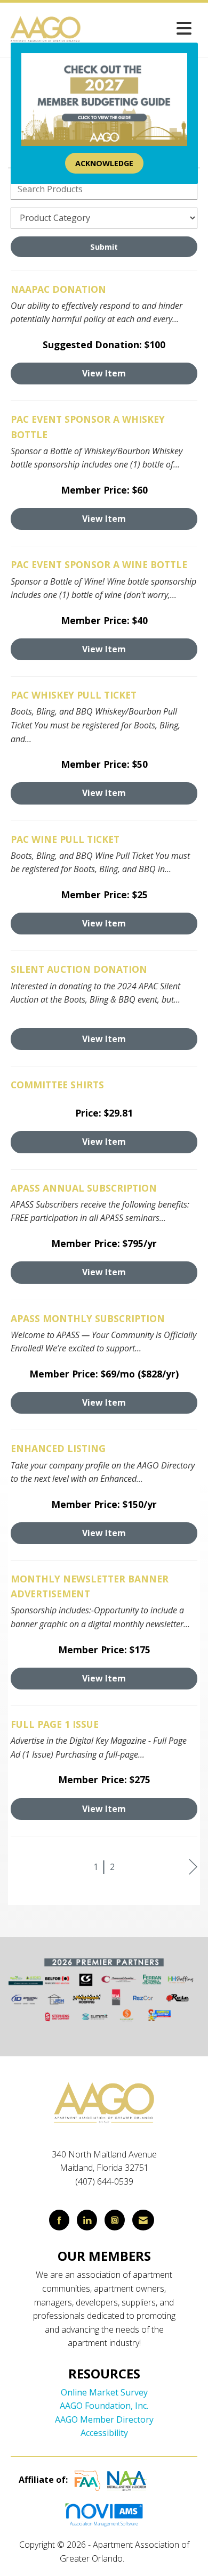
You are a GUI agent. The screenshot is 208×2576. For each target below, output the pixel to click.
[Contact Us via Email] (143, 2220)
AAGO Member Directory (104, 2419)
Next (193, 1867)
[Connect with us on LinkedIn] (87, 2220)
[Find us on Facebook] (59, 2220)
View (104, 373)
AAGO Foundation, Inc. (104, 2406)
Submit (104, 247)
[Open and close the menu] (140, 28)
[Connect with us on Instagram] (115, 2220)
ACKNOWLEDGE (104, 163)
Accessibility (104, 2433)
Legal (137, 2558)
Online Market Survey (104, 2392)
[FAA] (87, 2480)
